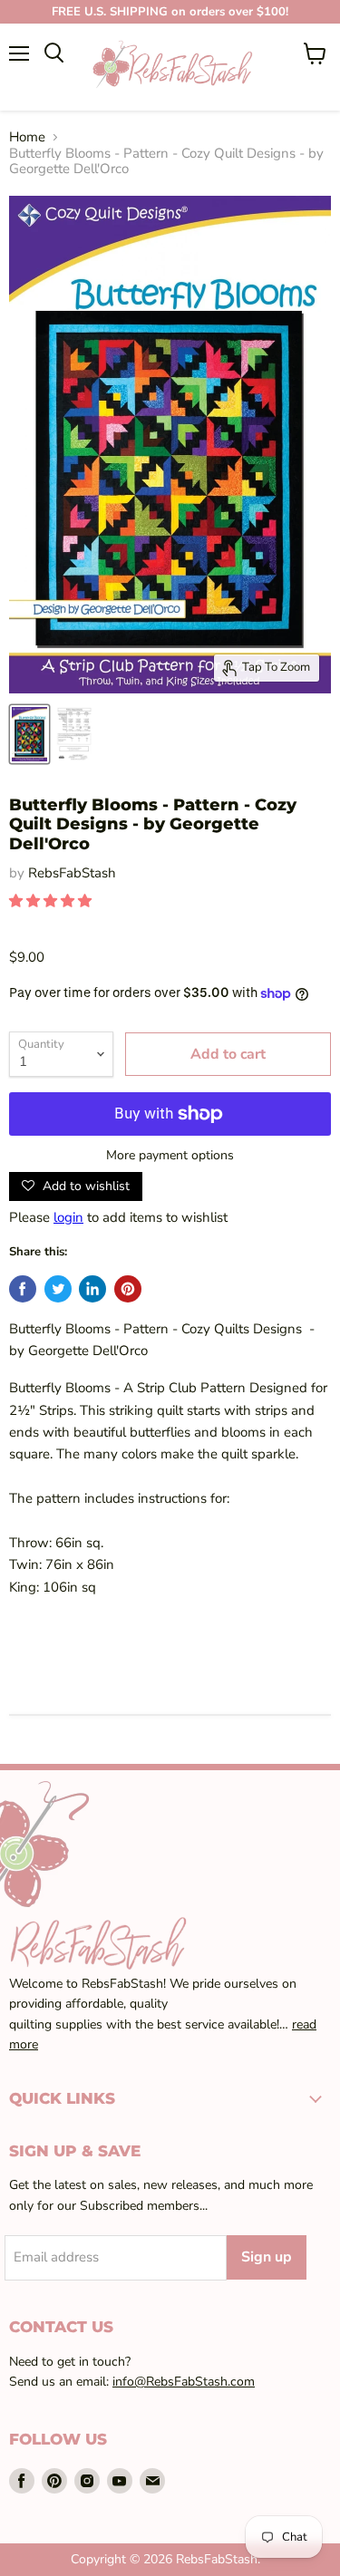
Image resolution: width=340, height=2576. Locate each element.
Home (27, 137)
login (68, 1217)
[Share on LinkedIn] (92, 1289)
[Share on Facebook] (23, 1289)
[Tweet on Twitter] (58, 1289)
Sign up (267, 2257)
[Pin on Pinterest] (128, 1289)
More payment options (170, 1156)
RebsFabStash (72, 873)
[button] (52, 901)
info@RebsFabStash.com (184, 2382)
